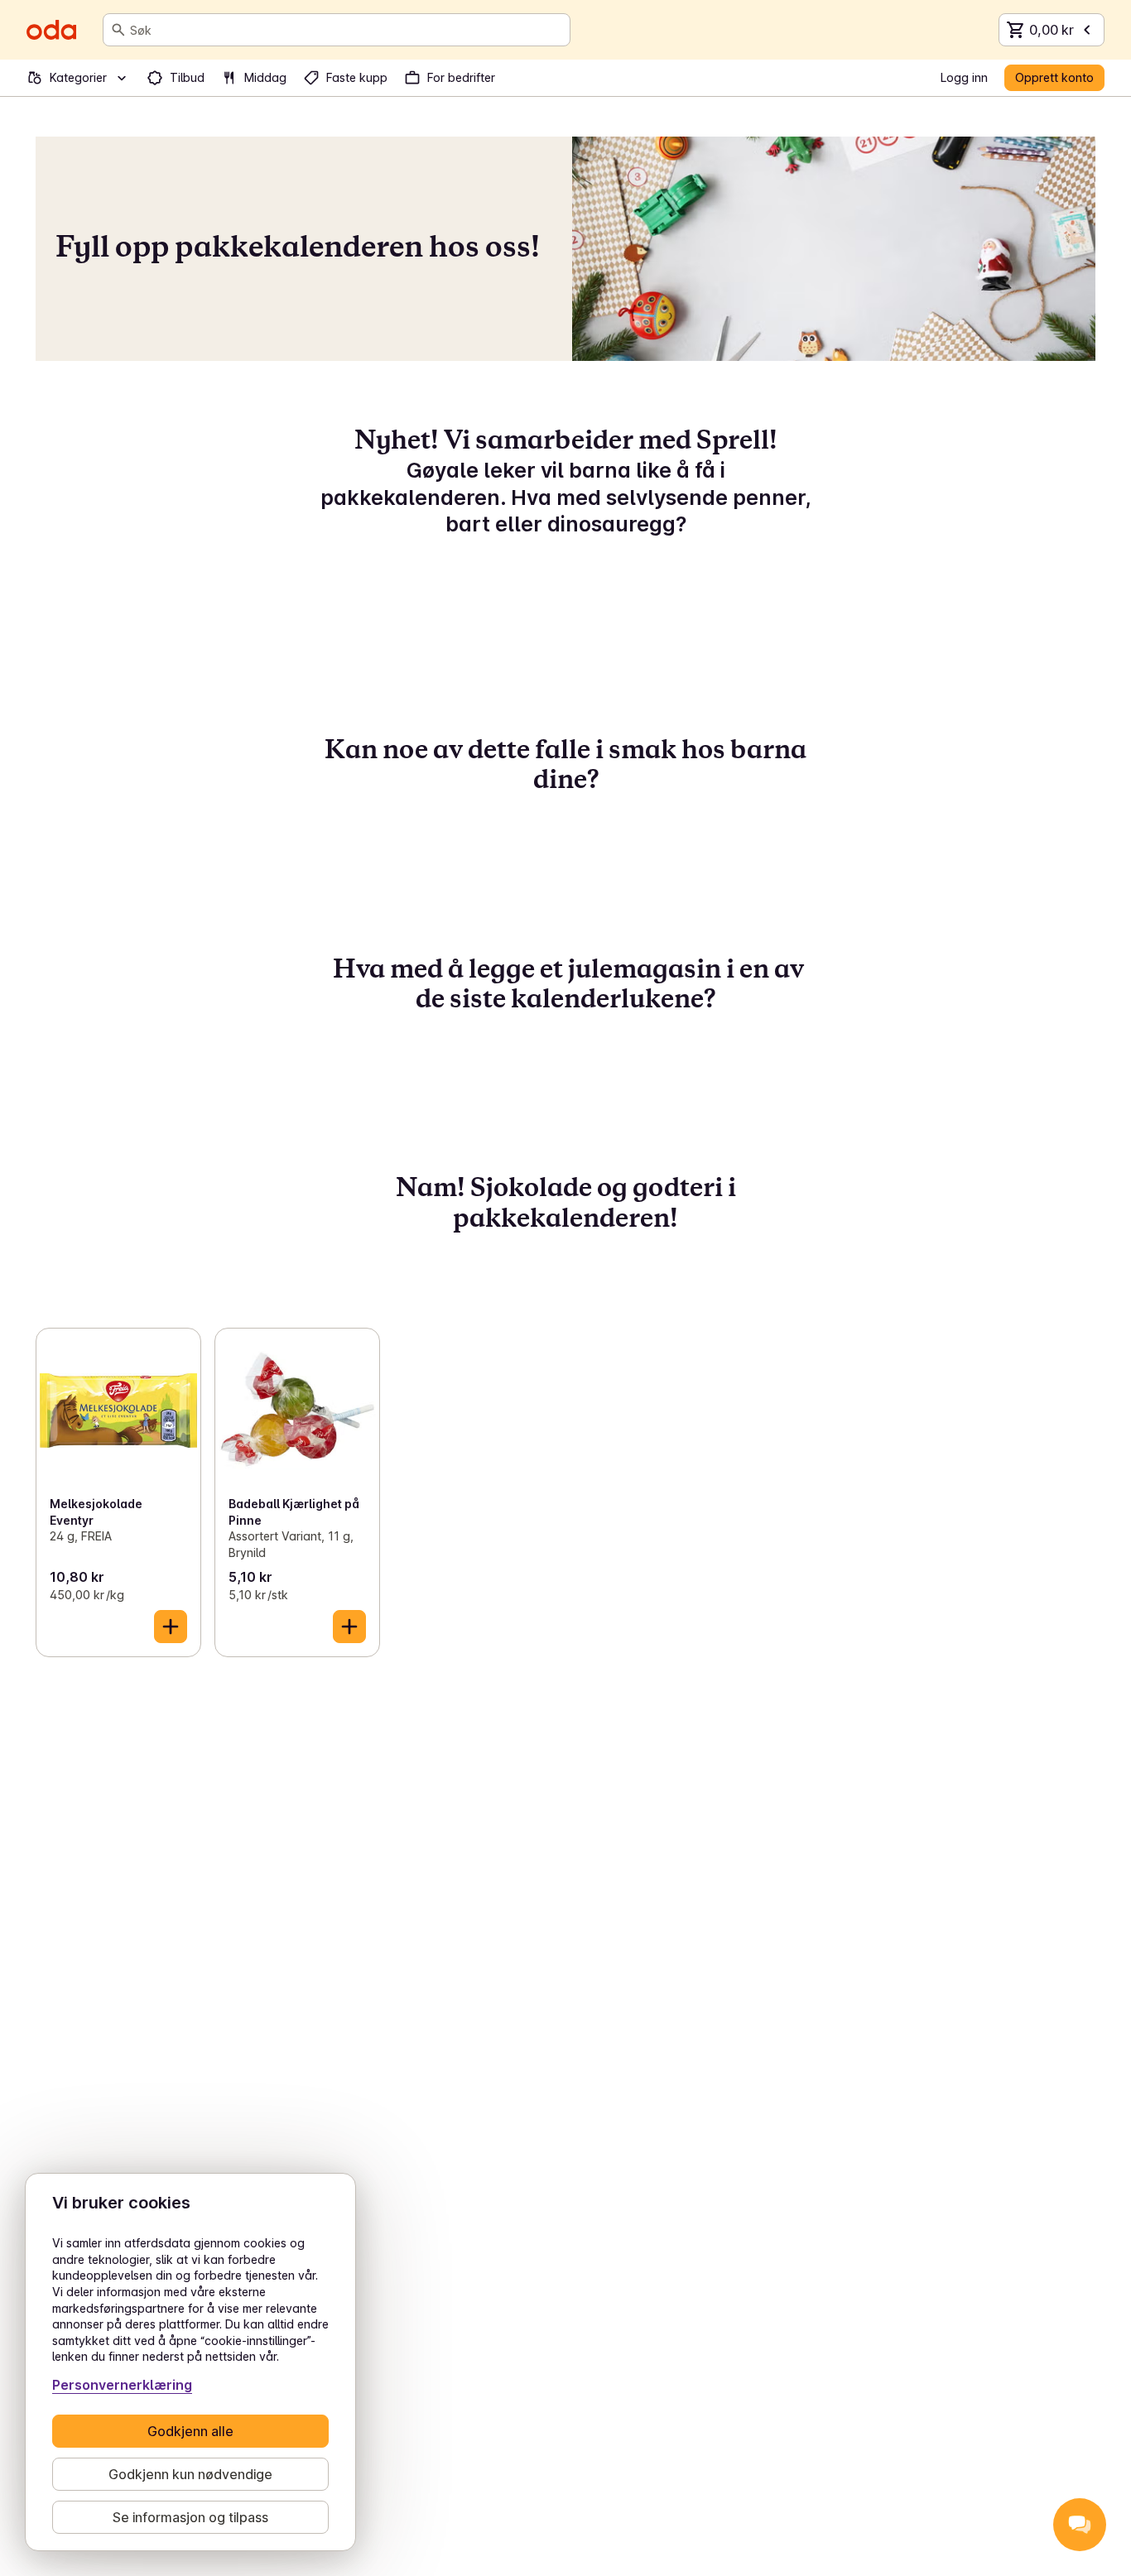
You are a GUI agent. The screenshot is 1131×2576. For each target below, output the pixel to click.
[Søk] (118, 30)
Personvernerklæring (122, 2385)
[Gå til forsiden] (51, 30)
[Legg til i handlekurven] (171, 1627)
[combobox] (347, 30)
